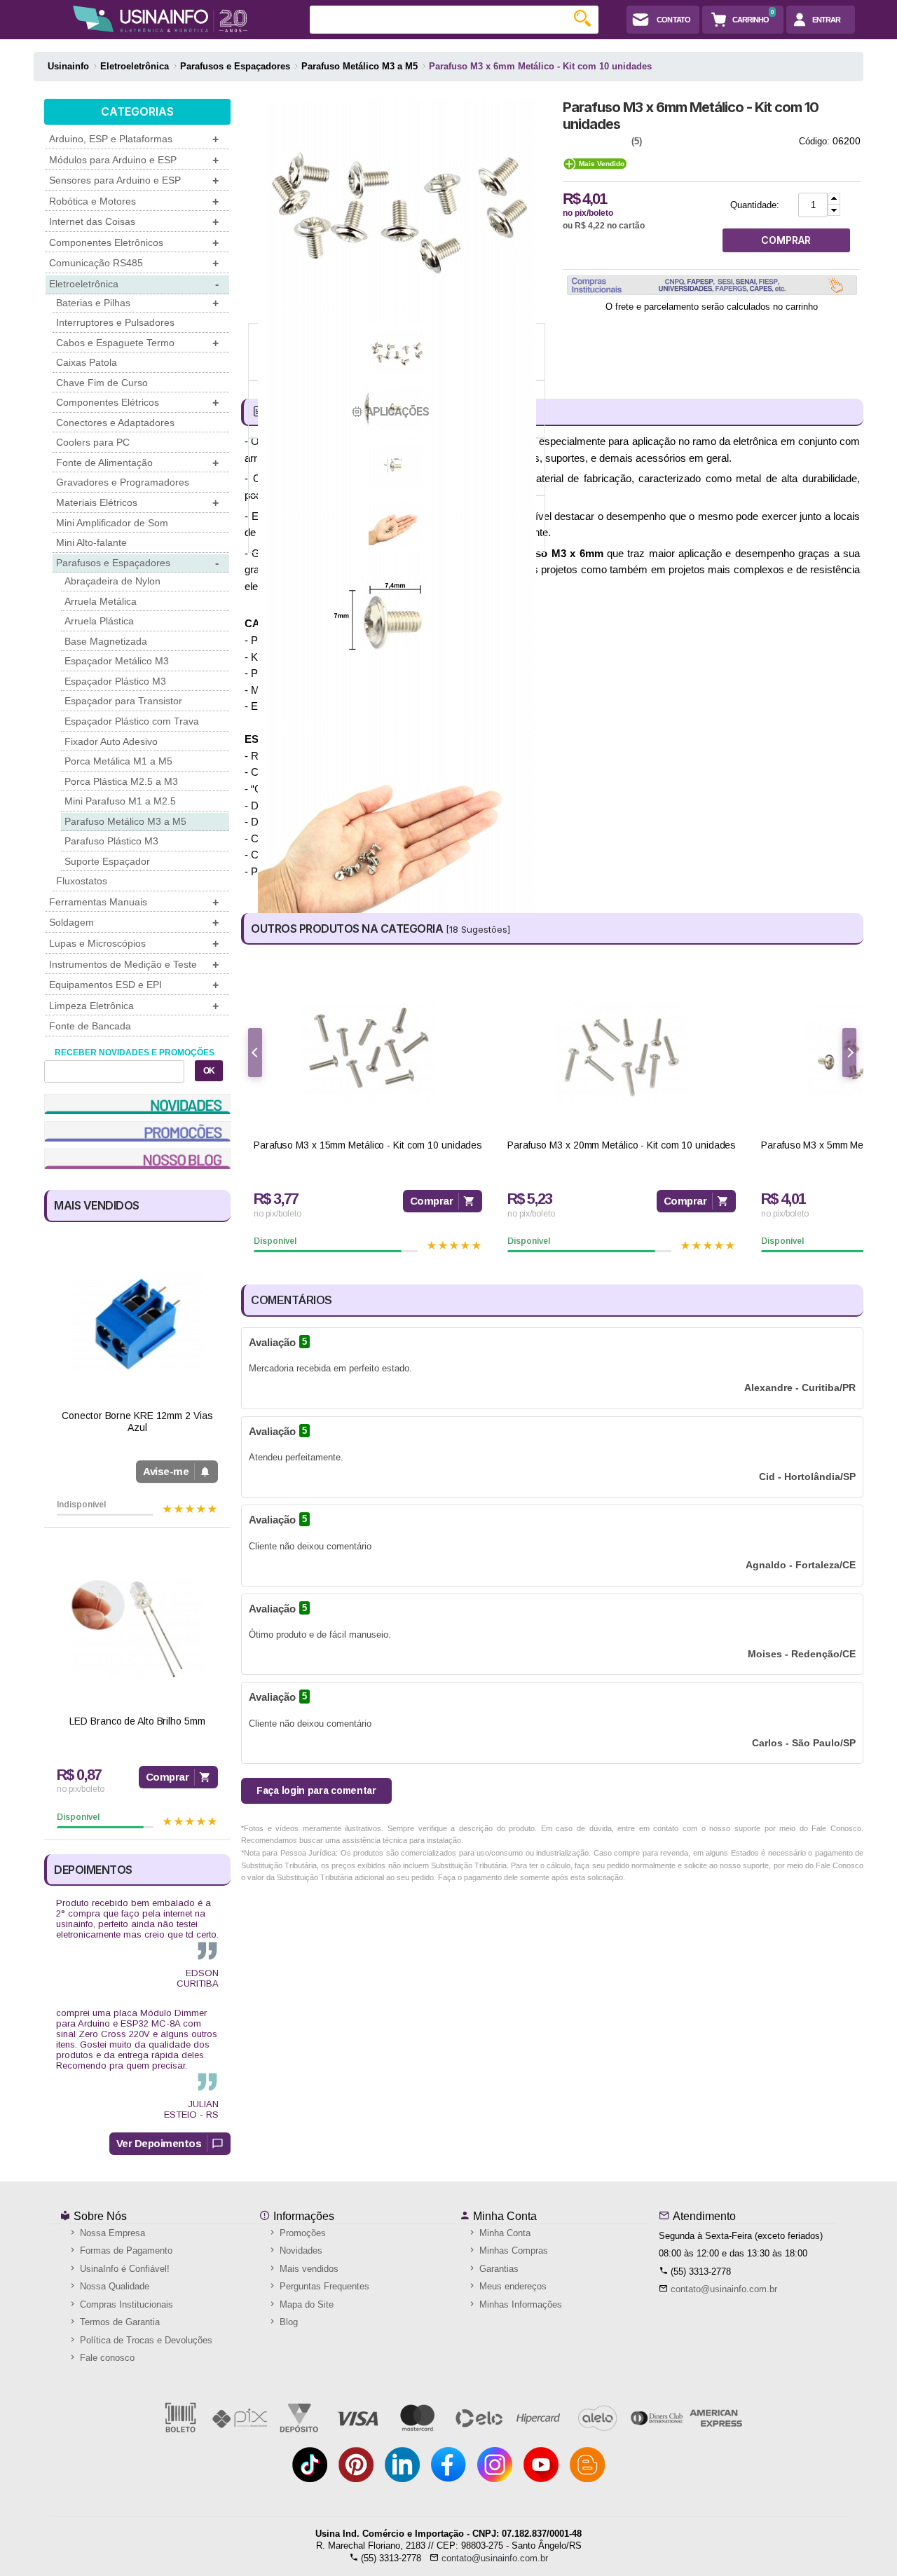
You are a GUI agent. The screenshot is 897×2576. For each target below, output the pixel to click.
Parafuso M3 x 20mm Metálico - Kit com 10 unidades (622, 1145)
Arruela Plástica (99, 621)
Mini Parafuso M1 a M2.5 (120, 801)
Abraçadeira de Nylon (112, 581)
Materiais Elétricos (137, 503)
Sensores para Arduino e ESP (134, 180)
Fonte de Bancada (90, 1026)
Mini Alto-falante (91, 542)
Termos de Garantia (118, 2322)
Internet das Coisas (134, 222)
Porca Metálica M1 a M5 (118, 761)
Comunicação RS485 (134, 263)
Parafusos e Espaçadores (137, 563)
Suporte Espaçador (107, 861)
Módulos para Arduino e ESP (134, 160)
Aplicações (397, 412)
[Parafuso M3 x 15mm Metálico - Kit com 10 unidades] (368, 1054)
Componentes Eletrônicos (134, 243)
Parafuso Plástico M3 (111, 841)
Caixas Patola (87, 362)
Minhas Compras (512, 2250)
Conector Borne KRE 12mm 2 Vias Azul (137, 1421)
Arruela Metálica (101, 601)
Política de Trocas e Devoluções (145, 2340)
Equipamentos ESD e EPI (134, 985)
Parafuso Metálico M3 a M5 (125, 821)
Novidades (300, 2250)
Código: (814, 141)
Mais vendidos (308, 2269)
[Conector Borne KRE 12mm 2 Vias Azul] (137, 1323)
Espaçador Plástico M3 (115, 681)
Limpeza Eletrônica (134, 1006)
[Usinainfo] (160, 19)
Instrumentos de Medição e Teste (134, 965)
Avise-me (166, 1471)
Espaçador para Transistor (123, 701)
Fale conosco (106, 2358)
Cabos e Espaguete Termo (137, 343)
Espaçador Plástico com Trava (132, 721)
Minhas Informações (519, 2304)
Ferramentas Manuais (134, 902)
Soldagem (134, 923)
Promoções (301, 2233)
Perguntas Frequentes (323, 2286)
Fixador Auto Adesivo (111, 741)
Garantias (498, 2269)
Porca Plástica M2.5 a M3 (121, 781)
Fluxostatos (82, 881)
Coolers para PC (93, 442)
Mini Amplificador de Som (112, 523)
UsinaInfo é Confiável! (123, 2269)
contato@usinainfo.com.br (724, 2289)
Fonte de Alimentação (137, 463)
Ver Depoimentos (159, 2143)
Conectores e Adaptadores (115, 423)
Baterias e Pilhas (137, 303)
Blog (287, 2322)
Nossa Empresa (111, 2233)
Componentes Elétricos (137, 403)
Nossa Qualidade (113, 2286)
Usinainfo (68, 66)
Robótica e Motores (134, 201)
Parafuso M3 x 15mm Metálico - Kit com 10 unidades (368, 1145)
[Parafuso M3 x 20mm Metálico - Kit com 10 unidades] (622, 1054)
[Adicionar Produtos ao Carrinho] (834, 199)
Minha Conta (504, 2216)
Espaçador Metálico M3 (117, 661)
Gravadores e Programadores (123, 482)
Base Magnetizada (106, 641)
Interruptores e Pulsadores (115, 322)
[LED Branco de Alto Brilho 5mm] (137, 1629)
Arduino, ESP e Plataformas (134, 139)
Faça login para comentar (316, 1790)
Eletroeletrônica (134, 284)
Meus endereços (512, 2286)
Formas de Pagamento (125, 2250)
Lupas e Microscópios (134, 944)
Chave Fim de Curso (102, 383)
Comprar (167, 1777)
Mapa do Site (305, 2304)
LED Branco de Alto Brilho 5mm (137, 1721)
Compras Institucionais (125, 2304)
